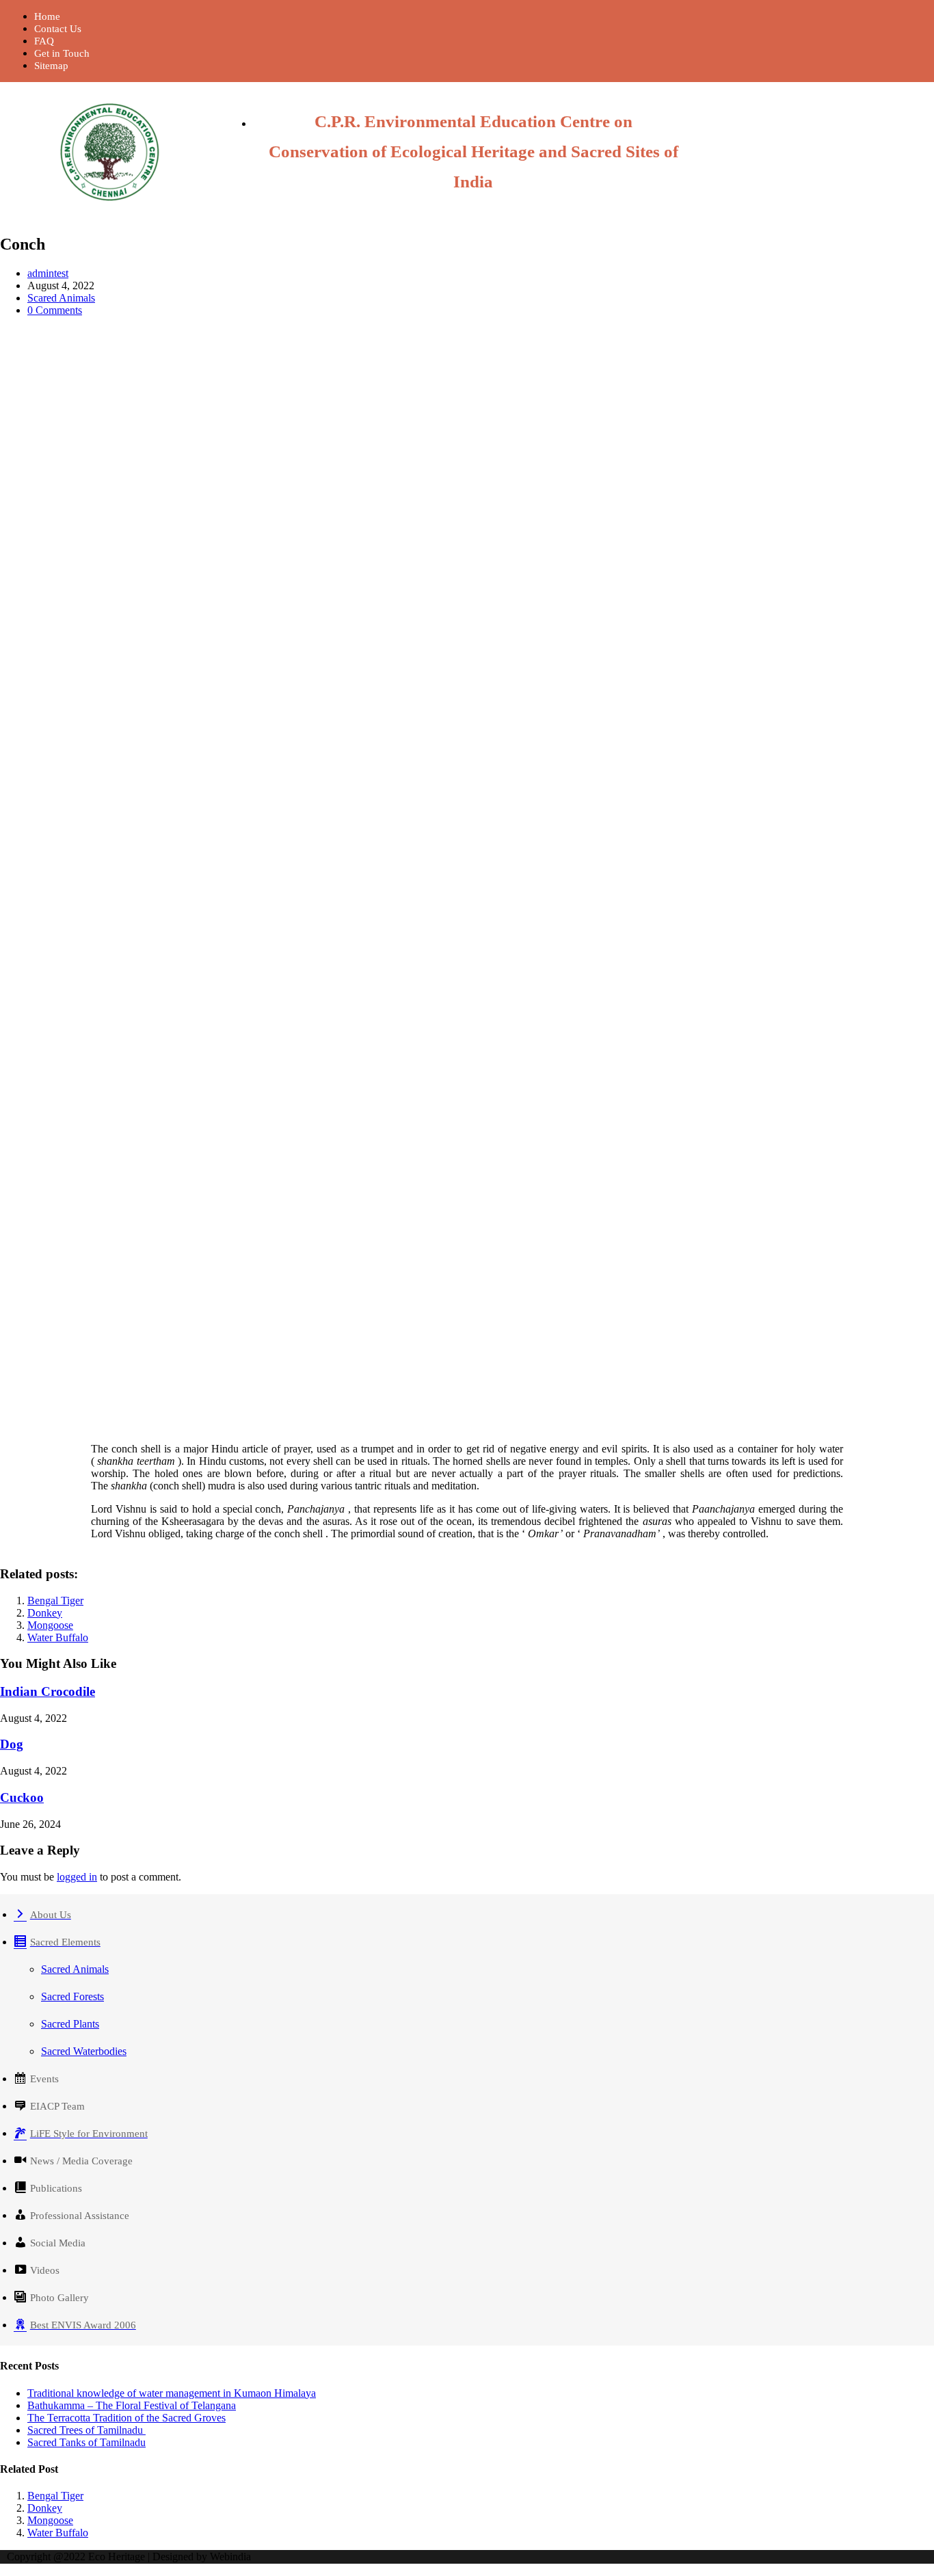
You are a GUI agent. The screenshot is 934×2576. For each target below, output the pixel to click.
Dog (12, 1744)
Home (47, 16)
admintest (48, 273)
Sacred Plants (70, 2024)
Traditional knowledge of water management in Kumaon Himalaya (172, 2393)
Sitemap (51, 66)
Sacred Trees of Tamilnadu (86, 2430)
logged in (77, 1877)
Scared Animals (61, 298)
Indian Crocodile (48, 1691)
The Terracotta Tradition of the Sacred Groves (126, 2418)
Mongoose (50, 1625)
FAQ (44, 41)
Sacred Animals (75, 1969)
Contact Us (58, 29)
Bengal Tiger (55, 1601)
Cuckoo (22, 1797)
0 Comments (55, 310)
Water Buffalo (58, 1637)
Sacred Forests (72, 1996)
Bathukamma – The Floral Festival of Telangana (132, 2405)
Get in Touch (62, 53)
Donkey (45, 1613)
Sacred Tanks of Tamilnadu (86, 2442)
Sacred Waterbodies (84, 2051)
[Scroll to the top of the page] (4, 2570)
